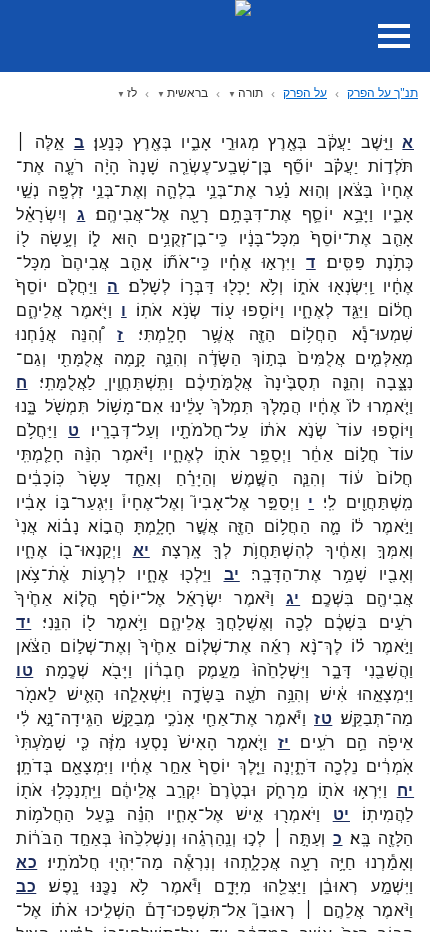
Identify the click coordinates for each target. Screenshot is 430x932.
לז (132, 92)
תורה (250, 92)
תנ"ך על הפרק (382, 92)
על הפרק (305, 92)
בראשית (187, 92)
